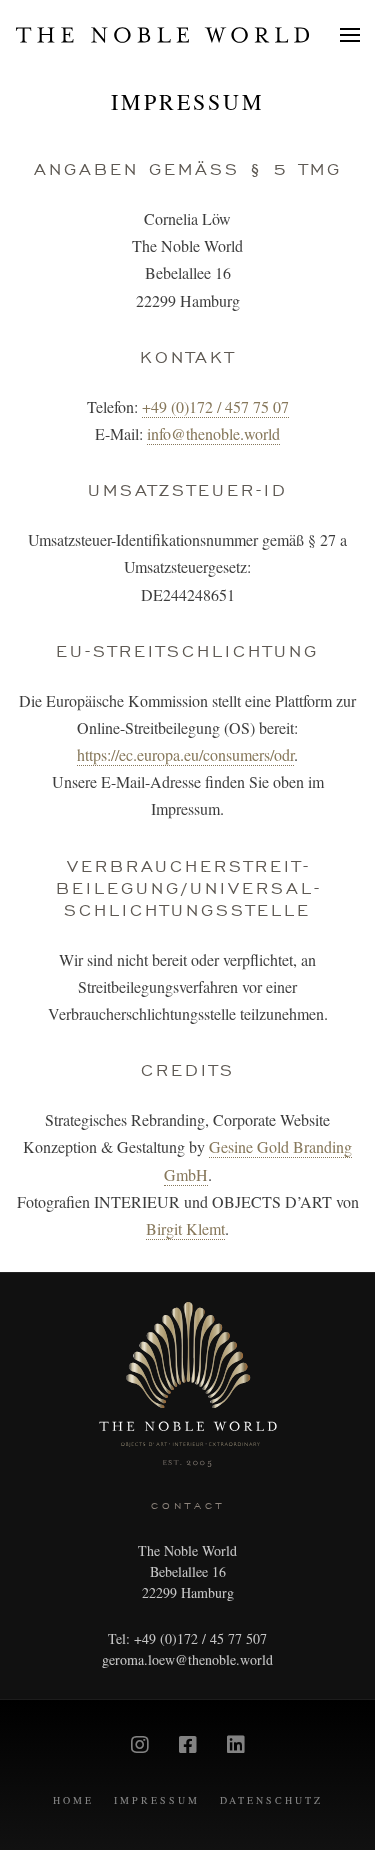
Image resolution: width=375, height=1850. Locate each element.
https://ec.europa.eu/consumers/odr (185, 754)
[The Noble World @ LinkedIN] (236, 1745)
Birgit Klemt (185, 1228)
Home (73, 1800)
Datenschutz (271, 1800)
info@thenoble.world (213, 433)
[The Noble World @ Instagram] (140, 1745)
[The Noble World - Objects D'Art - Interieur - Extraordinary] (162, 35)
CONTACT (188, 1505)
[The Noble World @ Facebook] (188, 1745)
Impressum (188, 101)
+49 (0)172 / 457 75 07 (215, 406)
